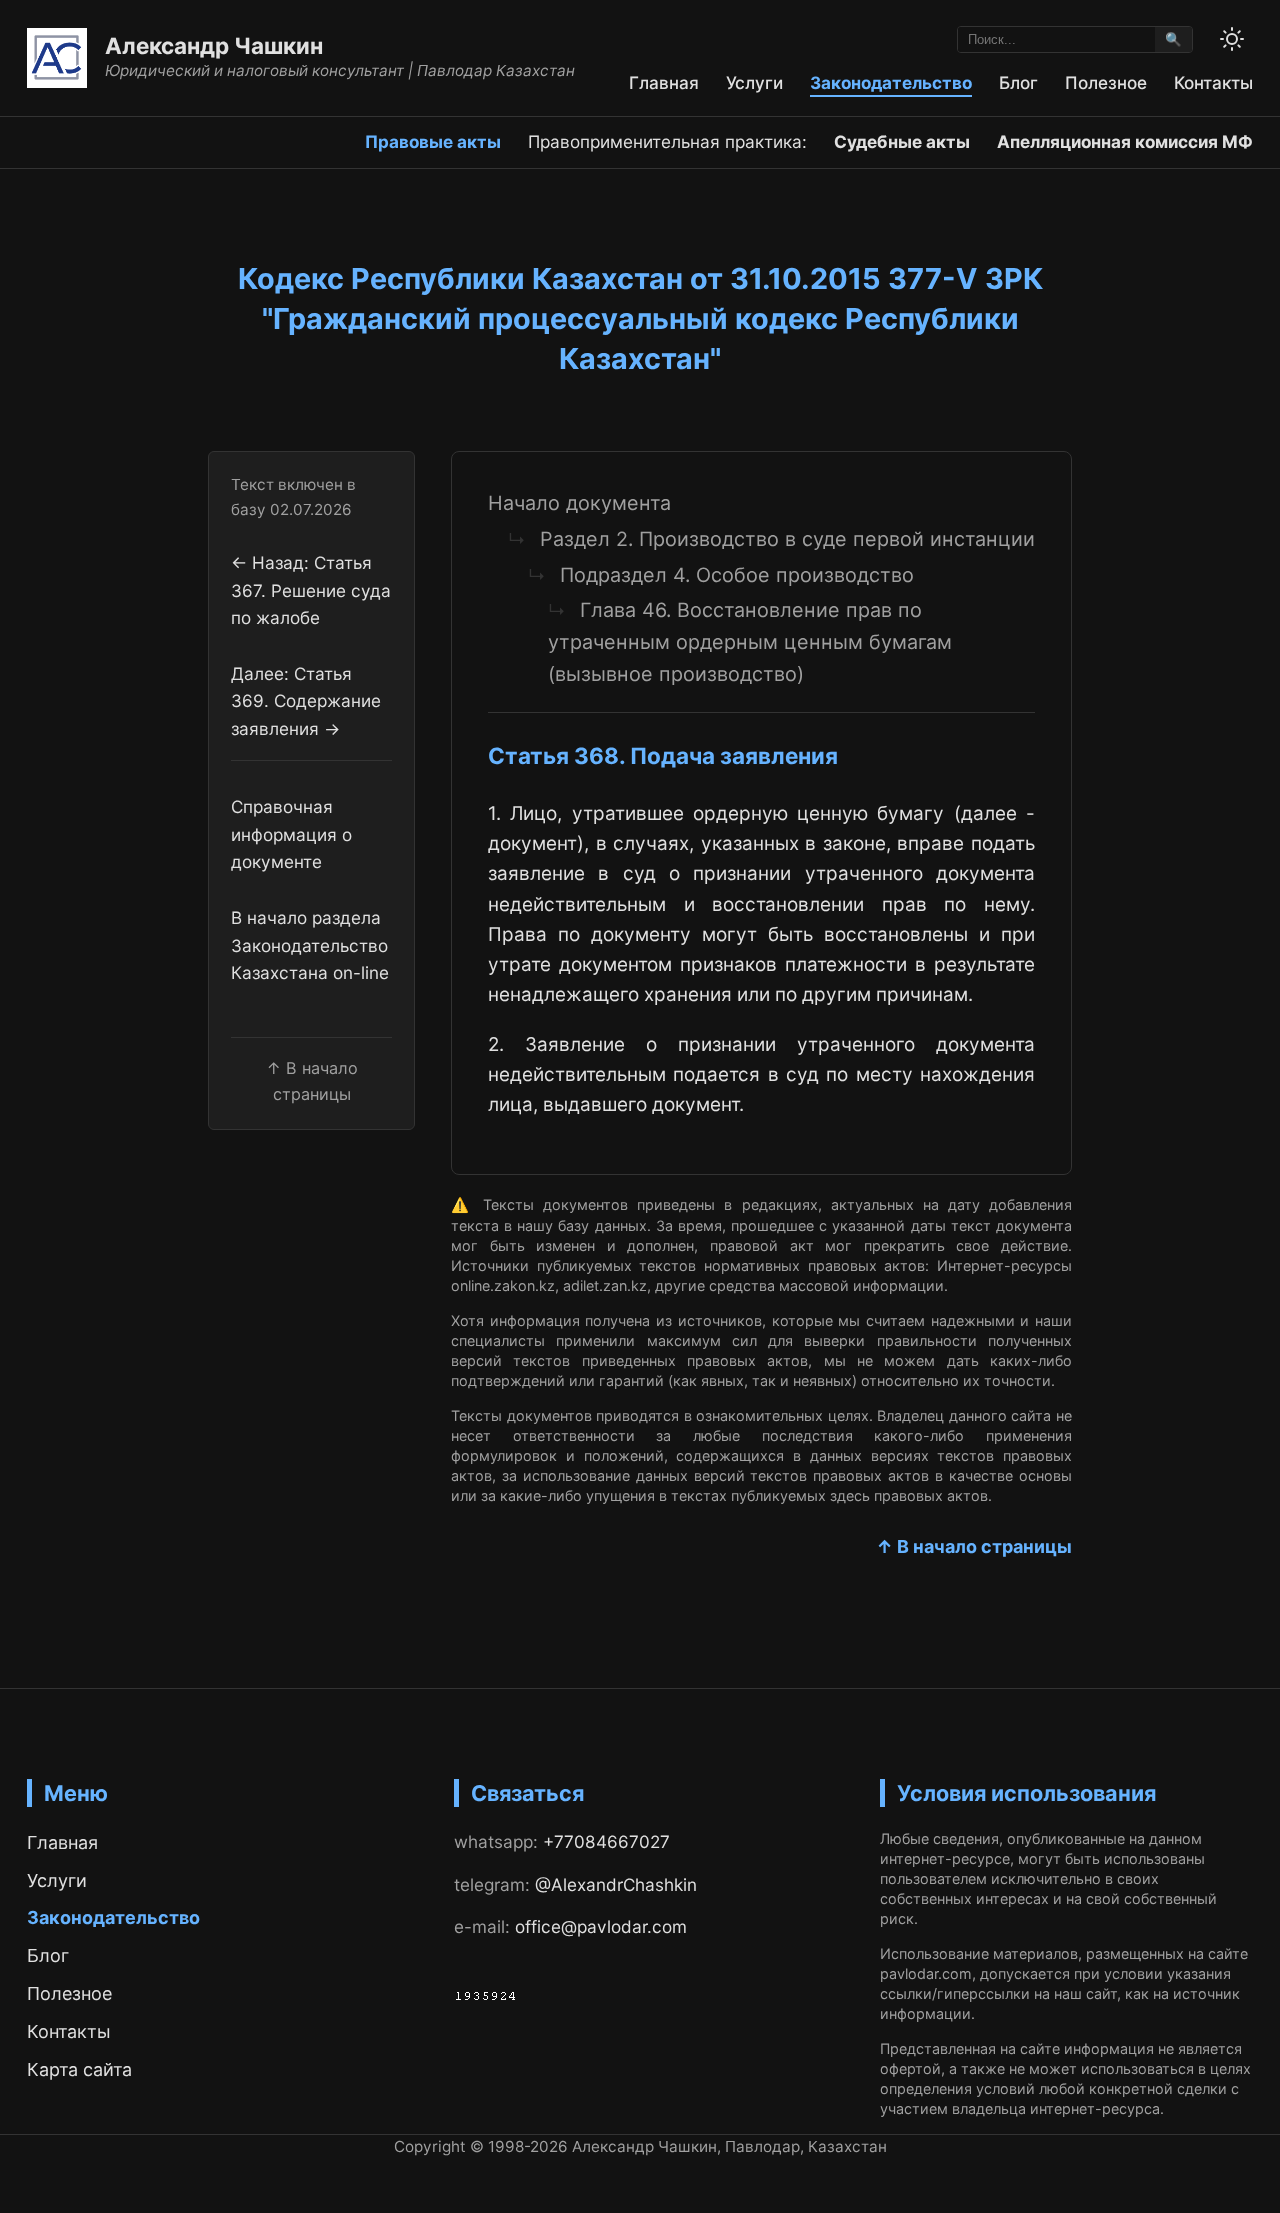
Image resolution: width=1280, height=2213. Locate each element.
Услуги (754, 82)
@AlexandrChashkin (616, 1884)
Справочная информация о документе (291, 835)
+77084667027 (606, 1841)
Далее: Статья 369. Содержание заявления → (306, 702)
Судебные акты (902, 141)
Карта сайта (79, 2069)
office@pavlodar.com (601, 1926)
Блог (1018, 82)
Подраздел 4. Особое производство (737, 575)
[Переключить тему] (1232, 39)
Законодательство (891, 82)
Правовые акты (433, 141)
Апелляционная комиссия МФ (1125, 141)
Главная (664, 82)
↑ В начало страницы (974, 1546)
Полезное (1106, 82)
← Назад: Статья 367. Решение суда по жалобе (311, 591)
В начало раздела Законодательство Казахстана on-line (310, 946)
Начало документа (579, 503)
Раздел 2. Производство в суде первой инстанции (787, 539)
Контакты (1213, 82)
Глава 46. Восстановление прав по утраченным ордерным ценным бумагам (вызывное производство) (750, 641)
